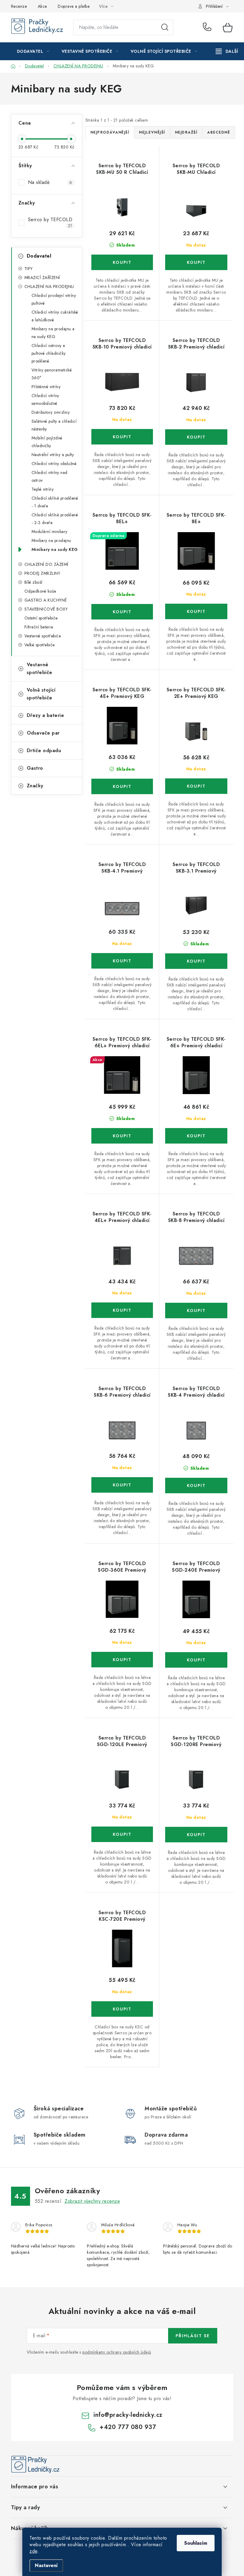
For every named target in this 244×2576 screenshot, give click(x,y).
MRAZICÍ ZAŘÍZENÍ (42, 278)
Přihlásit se (193, 2336)
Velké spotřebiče (40, 645)
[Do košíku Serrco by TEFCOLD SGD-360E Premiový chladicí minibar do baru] (122, 1660)
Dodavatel (39, 256)
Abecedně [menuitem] (219, 132)
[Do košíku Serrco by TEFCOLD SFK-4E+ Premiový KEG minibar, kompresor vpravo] (122, 786)
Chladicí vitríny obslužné (54, 464)
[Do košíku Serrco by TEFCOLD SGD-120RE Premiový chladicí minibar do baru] (196, 1835)
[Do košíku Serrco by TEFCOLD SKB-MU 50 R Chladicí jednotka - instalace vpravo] (122, 262)
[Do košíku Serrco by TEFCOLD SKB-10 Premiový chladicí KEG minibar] (122, 437)
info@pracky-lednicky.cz (128, 2415)
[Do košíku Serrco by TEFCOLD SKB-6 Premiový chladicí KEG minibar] (122, 1485)
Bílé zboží (33, 582)
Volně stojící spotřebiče (41, 694)
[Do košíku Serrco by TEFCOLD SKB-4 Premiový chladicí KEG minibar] (196, 1486)
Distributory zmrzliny (51, 412)
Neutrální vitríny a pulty (53, 455)
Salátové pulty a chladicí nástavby (54, 425)
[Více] (227, 51)
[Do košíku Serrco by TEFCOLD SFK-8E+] (196, 611)
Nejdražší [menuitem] (186, 132)
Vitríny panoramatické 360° (52, 374)
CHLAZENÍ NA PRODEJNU (49, 286)
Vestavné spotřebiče (43, 636)
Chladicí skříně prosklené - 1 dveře (55, 502)
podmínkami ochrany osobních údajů (117, 2352)
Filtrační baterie (39, 627)
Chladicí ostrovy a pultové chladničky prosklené (49, 353)
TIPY (29, 269)
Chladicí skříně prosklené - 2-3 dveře (55, 519)
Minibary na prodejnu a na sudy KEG (53, 333)
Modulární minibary (50, 532)
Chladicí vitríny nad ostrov (50, 476)
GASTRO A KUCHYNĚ (46, 600)
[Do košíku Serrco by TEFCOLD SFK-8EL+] (122, 612)
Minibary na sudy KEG (55, 549)
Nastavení (46, 2565)
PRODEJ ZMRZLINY (42, 573)
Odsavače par (43, 733)
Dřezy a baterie (46, 715)
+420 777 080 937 (208, 27)
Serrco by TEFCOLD (51, 222)
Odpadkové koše (40, 591)
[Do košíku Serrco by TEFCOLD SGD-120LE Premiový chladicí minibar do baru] (122, 1834)
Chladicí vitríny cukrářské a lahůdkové (55, 316)
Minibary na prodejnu (51, 540)
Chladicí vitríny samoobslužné (45, 399)
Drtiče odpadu (44, 751)
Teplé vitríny (43, 489)
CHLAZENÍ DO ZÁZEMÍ (46, 564)
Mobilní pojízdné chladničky (47, 442)
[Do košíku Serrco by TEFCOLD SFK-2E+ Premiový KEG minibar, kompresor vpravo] (196, 786)
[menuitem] (33, 51)
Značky (35, 786)
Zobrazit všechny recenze (92, 2201)
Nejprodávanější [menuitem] (110, 132)
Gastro (35, 768)
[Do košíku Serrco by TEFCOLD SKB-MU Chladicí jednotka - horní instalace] (196, 262)
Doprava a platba (74, 6)
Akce (42, 6)
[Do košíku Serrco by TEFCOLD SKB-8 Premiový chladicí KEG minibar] (196, 1311)
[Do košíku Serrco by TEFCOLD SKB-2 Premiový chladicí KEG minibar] (196, 437)
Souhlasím (196, 2543)
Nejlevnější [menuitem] (152, 132)
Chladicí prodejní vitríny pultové (54, 299)
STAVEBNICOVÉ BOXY (46, 609)
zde (33, 2551)
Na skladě (50, 182)
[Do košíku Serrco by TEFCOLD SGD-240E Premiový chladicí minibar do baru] (196, 1660)
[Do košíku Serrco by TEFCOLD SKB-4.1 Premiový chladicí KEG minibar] (122, 961)
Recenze (19, 6)
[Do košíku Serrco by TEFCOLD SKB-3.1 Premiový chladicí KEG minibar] (196, 961)
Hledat (165, 27)
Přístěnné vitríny (46, 387)
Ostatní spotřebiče (41, 618)
